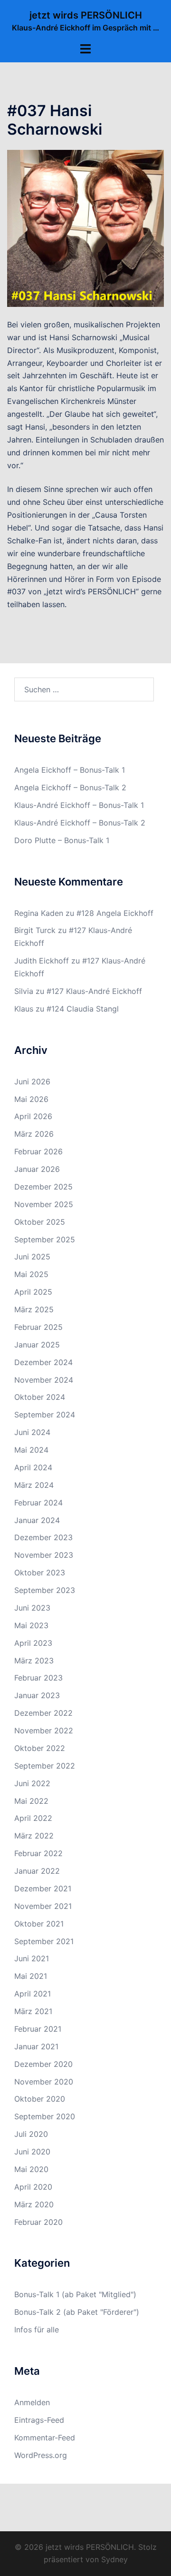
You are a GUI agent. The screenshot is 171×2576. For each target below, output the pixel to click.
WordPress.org (41, 2455)
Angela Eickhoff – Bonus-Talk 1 (70, 770)
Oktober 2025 (40, 1222)
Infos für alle (37, 2330)
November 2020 (44, 2082)
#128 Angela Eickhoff (115, 913)
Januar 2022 (37, 1871)
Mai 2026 (31, 1099)
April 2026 (33, 1116)
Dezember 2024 (43, 1362)
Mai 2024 (31, 1450)
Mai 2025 (31, 1274)
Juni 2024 (32, 1432)
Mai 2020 (31, 2169)
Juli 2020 (31, 2134)
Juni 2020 (32, 2152)
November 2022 (44, 1730)
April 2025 (33, 1292)
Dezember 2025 (43, 1187)
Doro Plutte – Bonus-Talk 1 (62, 840)
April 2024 (33, 1467)
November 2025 (44, 1204)
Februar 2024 (38, 1503)
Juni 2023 (32, 1608)
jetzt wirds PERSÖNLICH (86, 15)
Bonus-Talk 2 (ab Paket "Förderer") (77, 2312)
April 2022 (33, 1818)
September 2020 (45, 2116)
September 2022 (45, 1766)
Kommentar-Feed (45, 2438)
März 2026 (34, 1134)
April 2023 (33, 1643)
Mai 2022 (31, 1801)
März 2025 (34, 1309)
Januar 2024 (37, 1520)
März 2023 (34, 1661)
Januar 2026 (37, 1169)
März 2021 (33, 2011)
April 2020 (33, 2187)
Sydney (114, 2559)
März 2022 (34, 1836)
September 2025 (45, 1239)
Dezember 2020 (43, 2064)
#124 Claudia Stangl (83, 1009)
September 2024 (45, 1415)
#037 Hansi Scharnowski (55, 120)
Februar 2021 (38, 2029)
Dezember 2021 (43, 1888)
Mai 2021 (31, 1976)
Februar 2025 (38, 1327)
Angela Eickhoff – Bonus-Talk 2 (70, 787)
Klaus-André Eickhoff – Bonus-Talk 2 (80, 823)
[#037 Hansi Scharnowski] (85, 227)
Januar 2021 (36, 2046)
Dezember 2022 (43, 1713)
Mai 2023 (31, 1625)
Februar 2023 (38, 1678)
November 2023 (44, 1555)
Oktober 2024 (40, 1397)
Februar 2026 (38, 1151)
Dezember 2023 (43, 1537)
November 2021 (43, 1906)
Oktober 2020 (40, 2099)
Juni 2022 (32, 1783)
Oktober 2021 (39, 1924)
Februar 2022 (38, 1853)
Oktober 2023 (40, 1573)
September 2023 (45, 1590)
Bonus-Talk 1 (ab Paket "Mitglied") (75, 2294)
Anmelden (32, 2402)
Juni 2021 (32, 1958)
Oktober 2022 (40, 1748)
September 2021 (44, 1941)
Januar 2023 (37, 1695)
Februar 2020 (38, 2222)
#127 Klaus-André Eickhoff (94, 991)
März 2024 (34, 1485)
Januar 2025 (37, 1345)
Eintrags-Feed (39, 2420)
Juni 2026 (32, 1082)
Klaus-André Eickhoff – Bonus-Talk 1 (79, 805)
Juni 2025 (32, 1257)
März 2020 (34, 2204)
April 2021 (33, 1994)
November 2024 (44, 1380)
